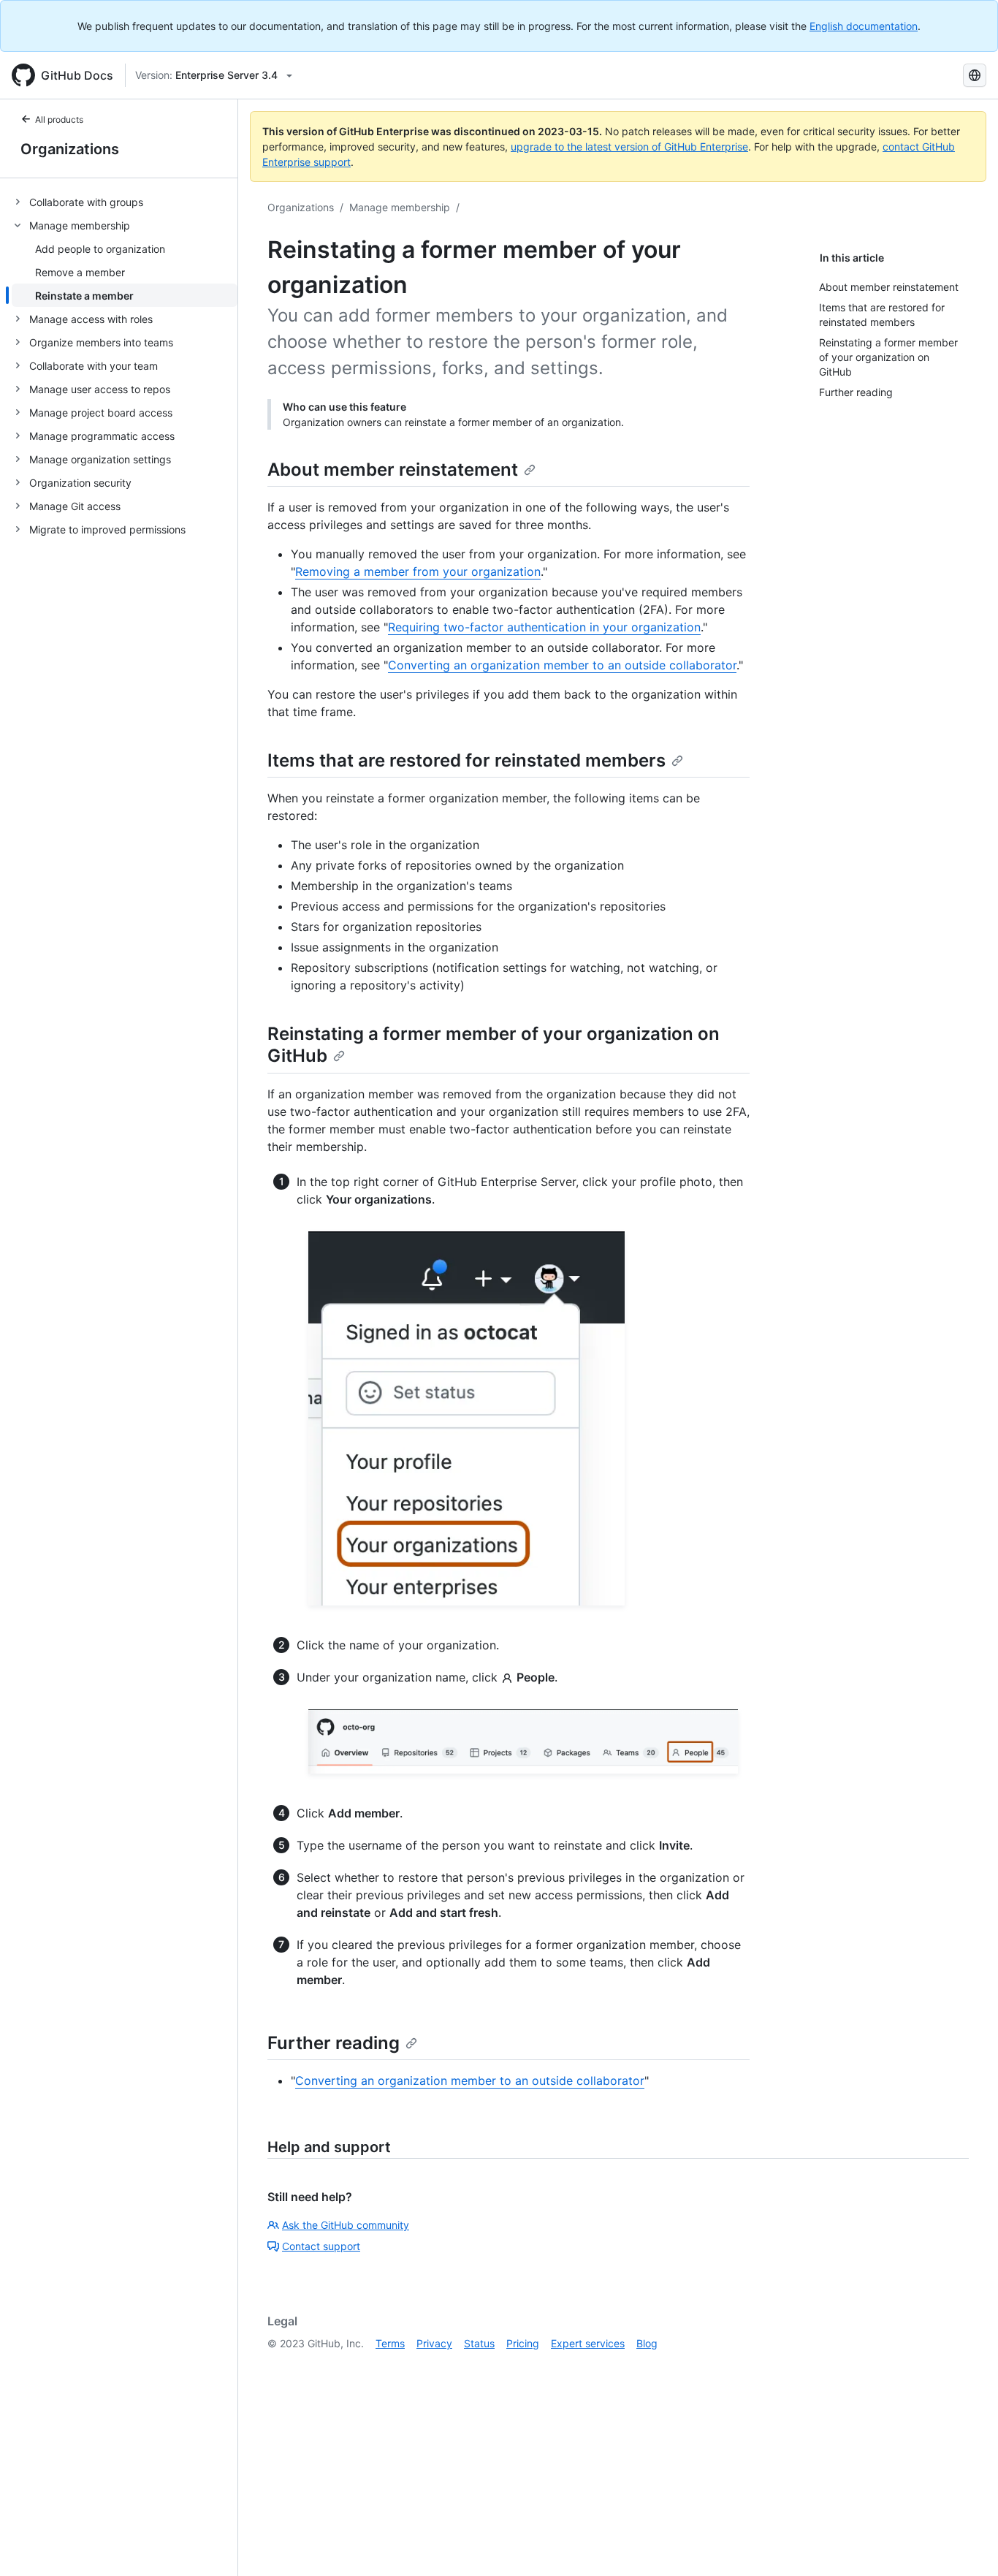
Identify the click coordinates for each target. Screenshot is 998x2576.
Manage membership (400, 207)
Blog (647, 2343)
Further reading (334, 2043)
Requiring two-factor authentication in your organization (544, 627)
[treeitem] (125, 202)
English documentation (864, 26)
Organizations (70, 149)
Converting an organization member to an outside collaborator (562, 665)
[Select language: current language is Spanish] (975, 75)
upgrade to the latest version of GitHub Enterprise (629, 147)
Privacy (434, 2343)
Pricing (523, 2343)
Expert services (588, 2343)
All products (59, 119)
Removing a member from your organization (418, 571)
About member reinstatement (393, 470)
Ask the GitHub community (346, 2225)
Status (479, 2343)
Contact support (321, 2246)
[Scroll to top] (966, 2544)
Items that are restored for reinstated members (466, 760)
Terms (390, 2343)
